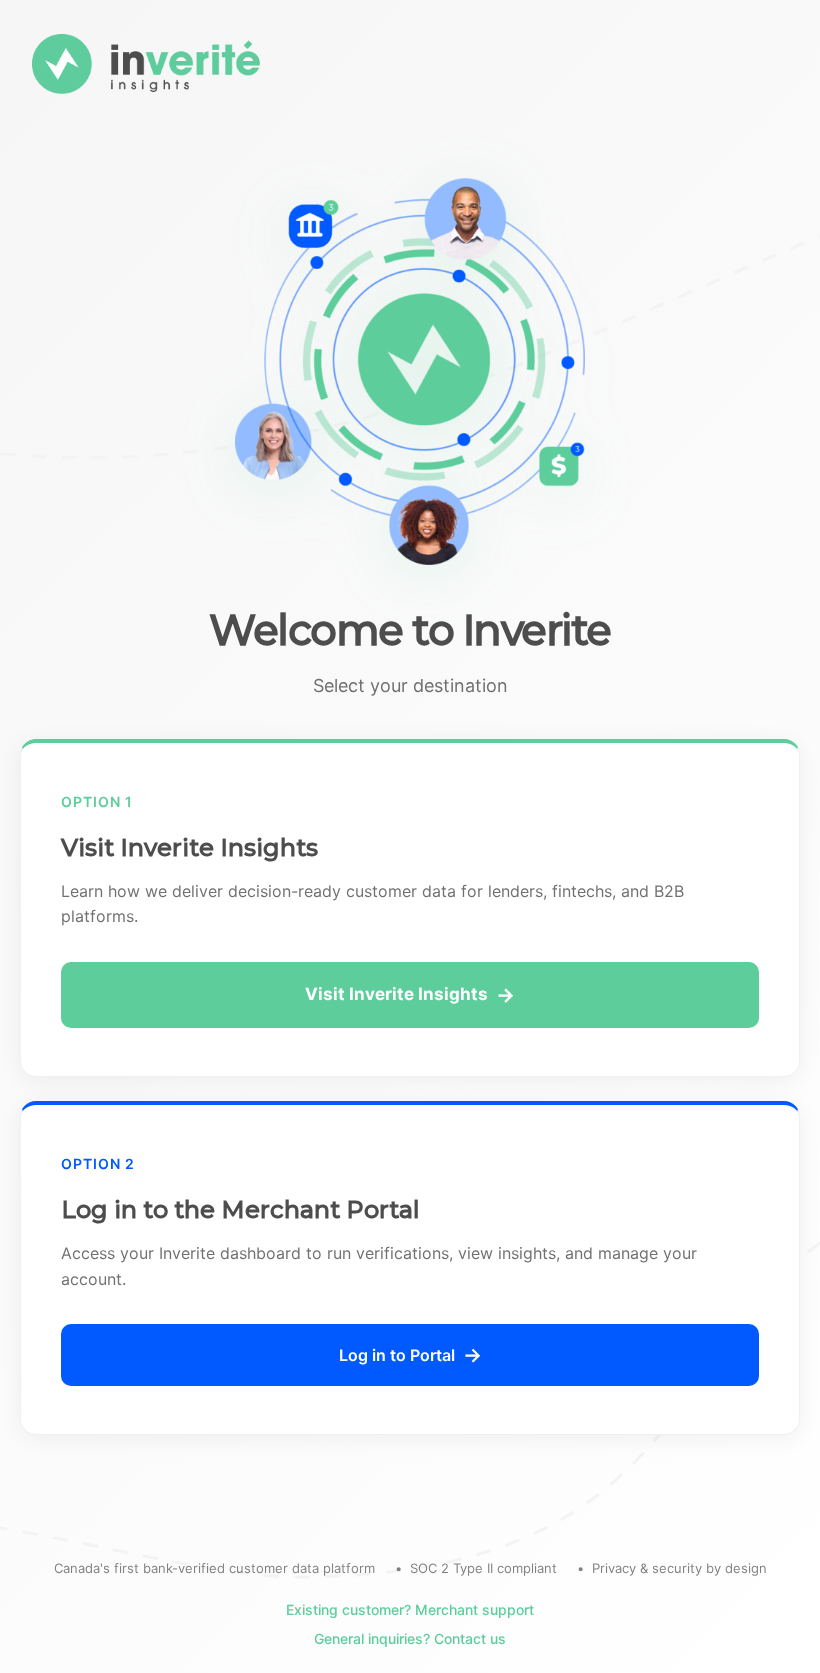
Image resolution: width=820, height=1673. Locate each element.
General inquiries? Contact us (410, 1638)
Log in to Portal (397, 1355)
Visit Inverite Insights (396, 994)
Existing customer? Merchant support (410, 1609)
